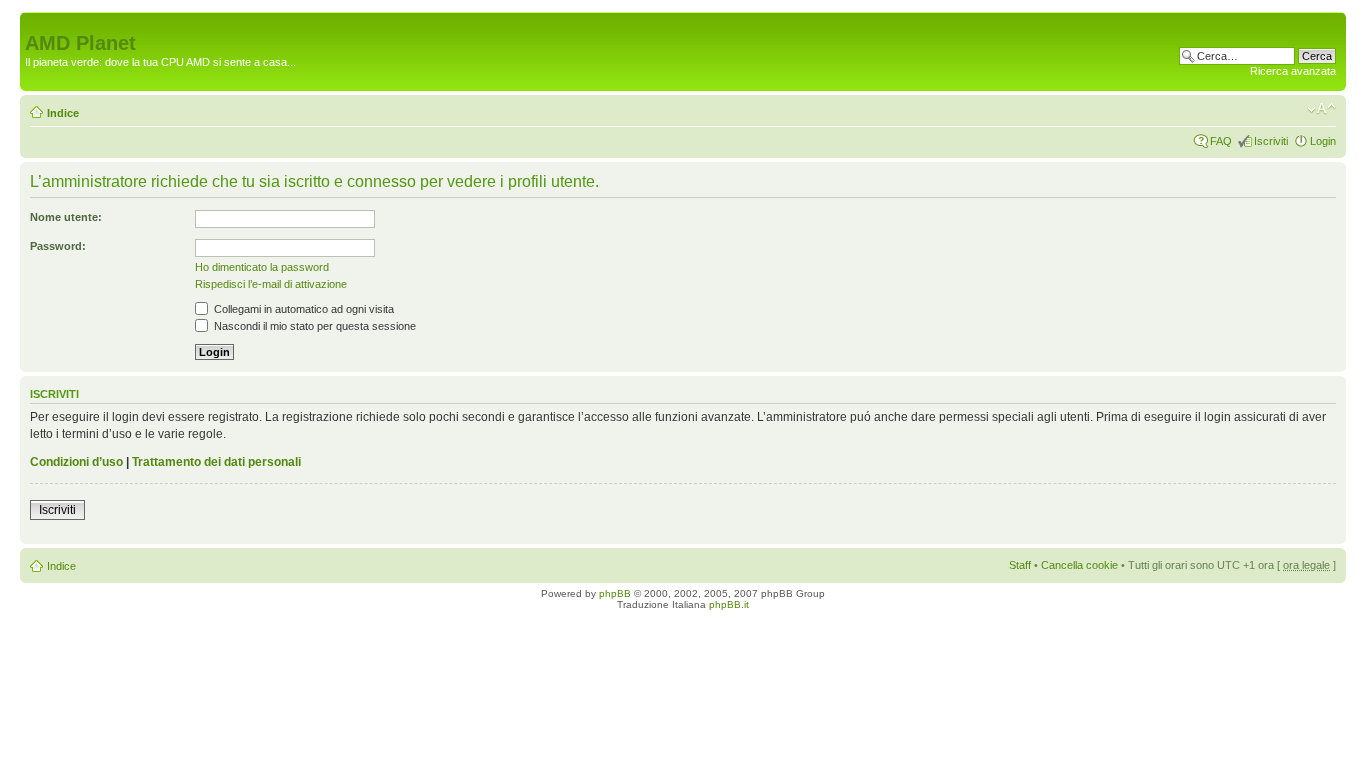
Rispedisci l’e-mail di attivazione (271, 284)
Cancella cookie (1079, 565)
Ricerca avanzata (1293, 71)
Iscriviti (1271, 141)
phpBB (615, 593)
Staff (1020, 565)
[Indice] (36, 22)
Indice (63, 113)
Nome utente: (66, 217)
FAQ (1221, 141)
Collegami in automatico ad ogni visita (302, 309)
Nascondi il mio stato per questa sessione (313, 326)
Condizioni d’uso (76, 462)
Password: (58, 246)
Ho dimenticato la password (262, 267)
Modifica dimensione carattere (1321, 109)
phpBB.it (729, 604)
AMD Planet (80, 43)
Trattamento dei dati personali (216, 462)
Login (1323, 141)
